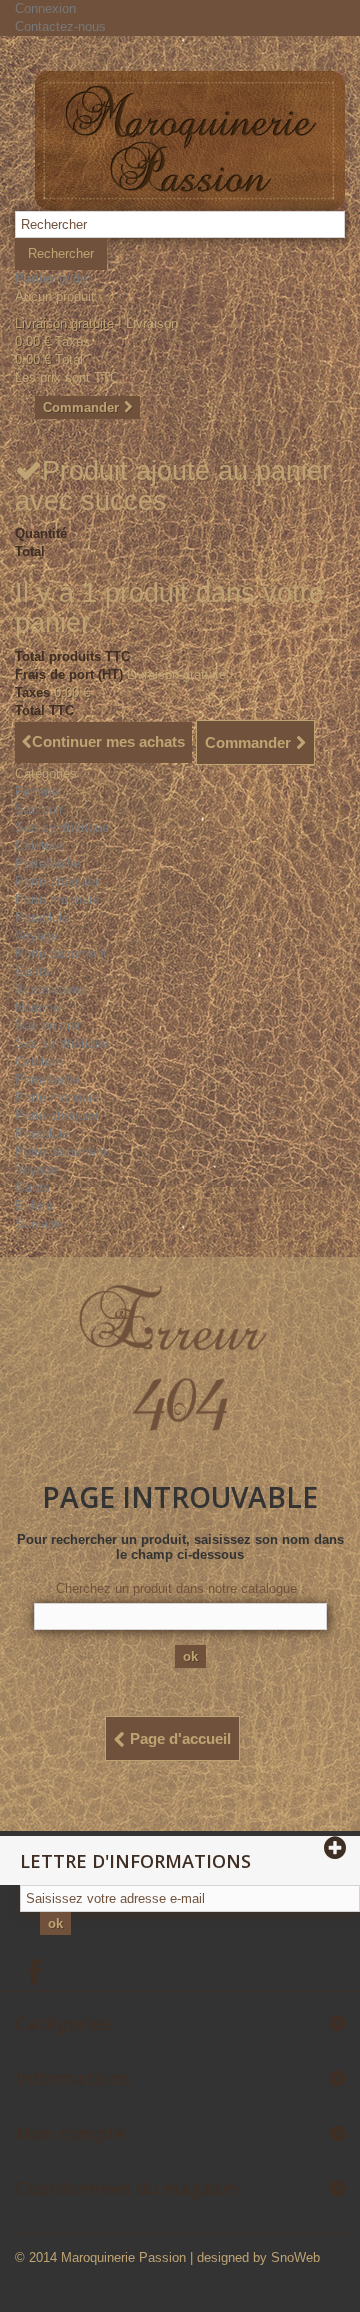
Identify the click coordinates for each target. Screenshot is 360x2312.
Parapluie (42, 917)
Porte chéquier (57, 881)
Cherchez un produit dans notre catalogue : (180, 1588)
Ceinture (39, 845)
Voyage (36, 935)
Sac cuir (39, 809)
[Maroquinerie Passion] (190, 141)
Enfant (34, 1205)
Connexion (45, 8)
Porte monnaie (57, 899)
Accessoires (51, 989)
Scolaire (38, 1223)
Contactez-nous (60, 26)
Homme (37, 1007)
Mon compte (70, 2133)
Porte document (61, 953)
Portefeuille (47, 863)
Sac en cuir (48, 1025)
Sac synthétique (62, 827)
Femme (37, 791)
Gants (32, 971)
